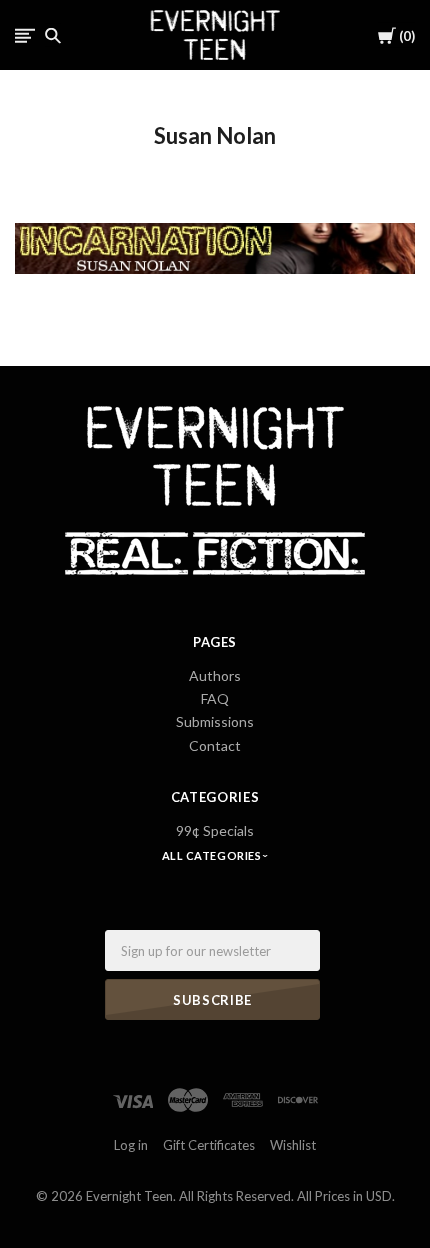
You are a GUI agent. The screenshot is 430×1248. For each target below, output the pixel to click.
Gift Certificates (209, 1145)
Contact (215, 745)
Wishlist (293, 1145)
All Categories (213, 855)
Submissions (215, 721)
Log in (131, 1145)
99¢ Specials (215, 830)
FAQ (215, 698)
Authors (215, 675)
